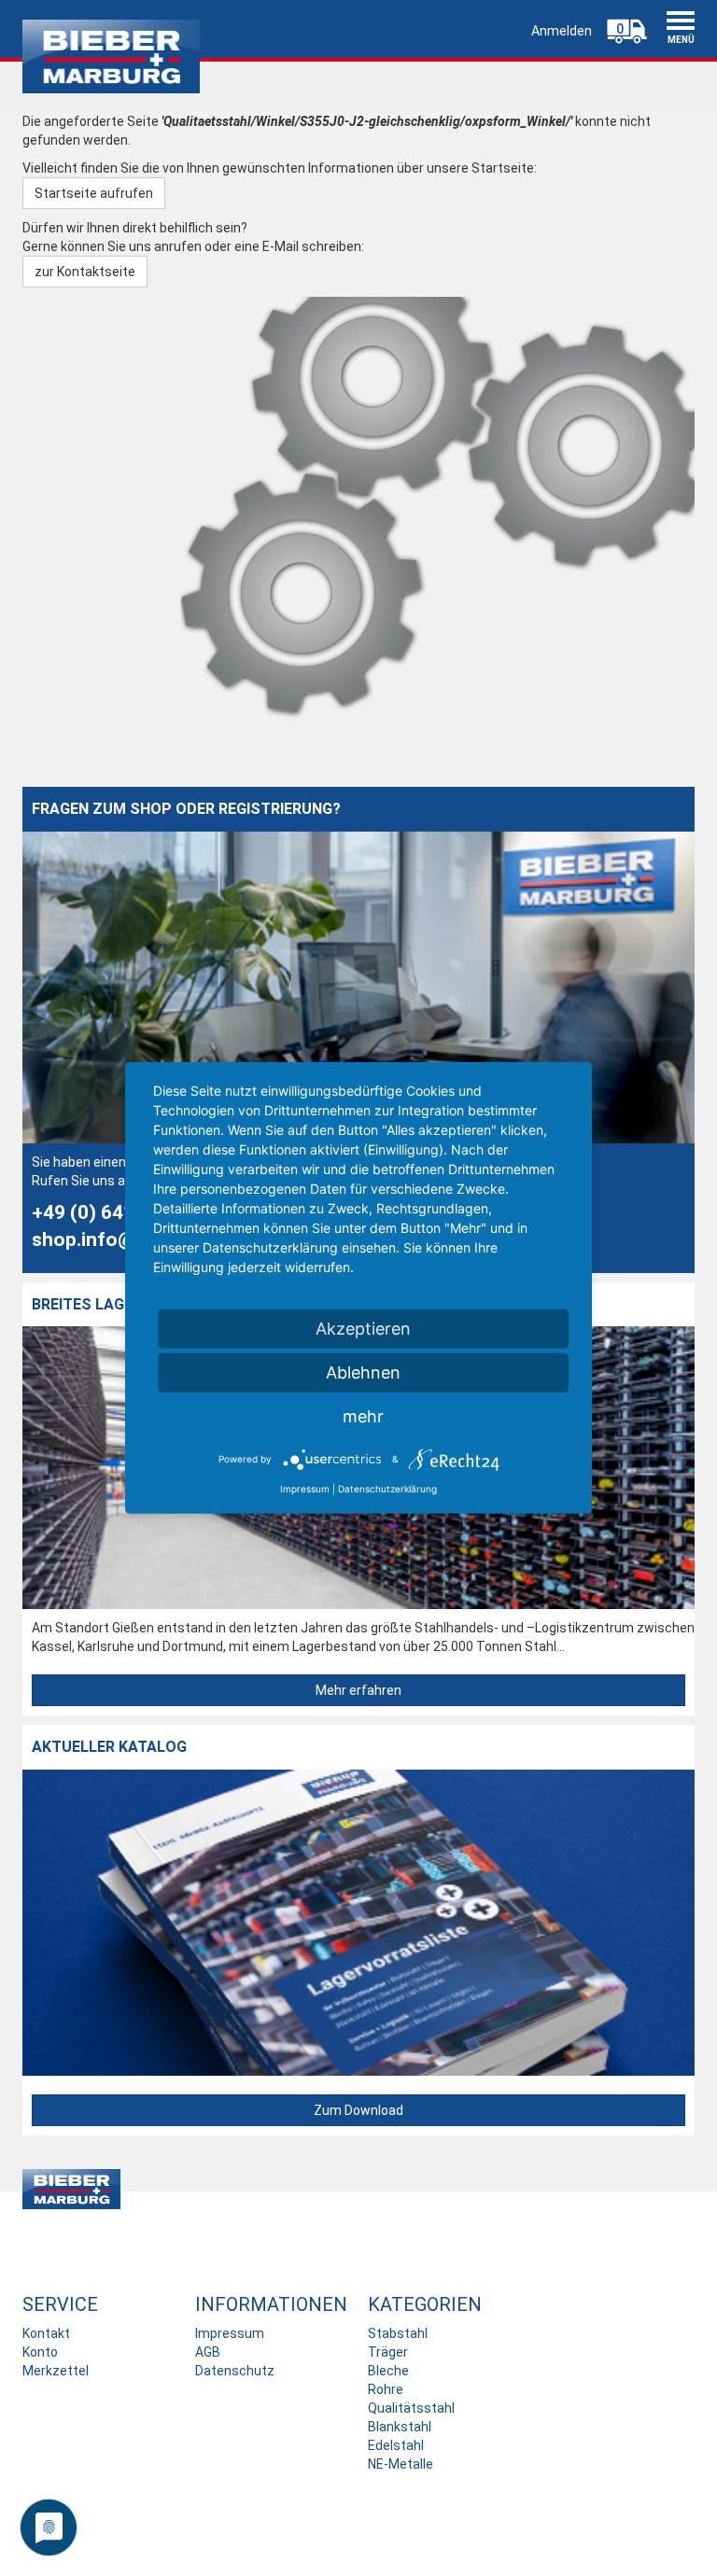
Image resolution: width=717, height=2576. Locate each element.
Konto (40, 2352)
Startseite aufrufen (94, 193)
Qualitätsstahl (411, 2408)
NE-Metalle (401, 2464)
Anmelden (562, 31)
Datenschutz (235, 2371)
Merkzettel (56, 2371)
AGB (208, 2352)
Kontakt (46, 2333)
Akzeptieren (363, 1329)
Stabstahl (398, 2333)
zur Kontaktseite (85, 272)
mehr (363, 1416)
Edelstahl (396, 2445)
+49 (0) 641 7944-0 (117, 1212)
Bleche (388, 2371)
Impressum (230, 2333)
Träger (388, 2352)
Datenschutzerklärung (387, 1489)
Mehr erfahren (358, 1690)
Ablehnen (363, 1372)
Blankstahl (400, 2427)
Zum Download (358, 2110)
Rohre (386, 2389)
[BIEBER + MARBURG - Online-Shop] (111, 56)
